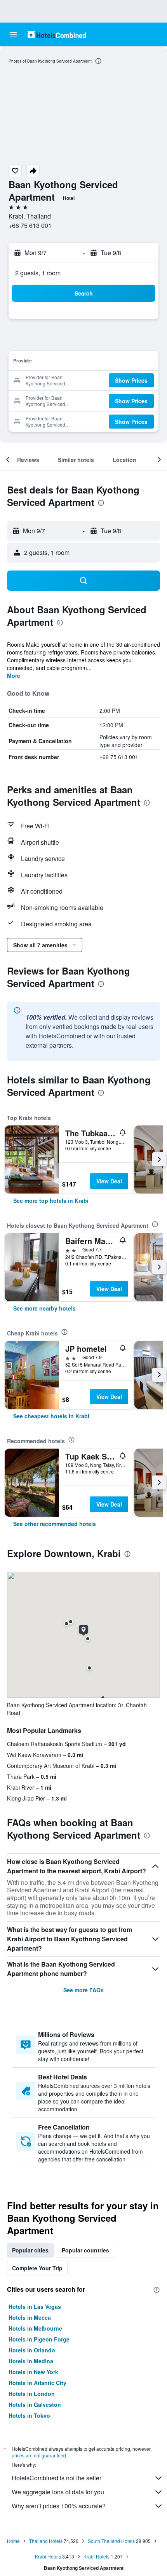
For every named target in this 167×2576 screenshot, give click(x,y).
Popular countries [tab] (85, 2250)
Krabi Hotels (48, 2556)
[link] (51, 1200)
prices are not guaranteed (39, 2455)
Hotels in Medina (31, 2361)
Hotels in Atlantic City (37, 2383)
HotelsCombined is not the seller (57, 2478)
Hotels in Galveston (35, 2404)
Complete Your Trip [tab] (37, 2268)
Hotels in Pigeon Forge (39, 2339)
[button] (13, 35)
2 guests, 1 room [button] (38, 273)
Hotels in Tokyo (29, 2415)
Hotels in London (32, 2394)
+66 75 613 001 (30, 225)
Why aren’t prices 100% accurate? (59, 2506)
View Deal (109, 1181)
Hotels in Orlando (32, 2350)
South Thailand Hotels (111, 2541)
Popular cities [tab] (30, 2250)
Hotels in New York (33, 2372)
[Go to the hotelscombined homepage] (57, 34)
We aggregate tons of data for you (58, 2492)
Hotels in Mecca (30, 2317)
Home (13, 2541)
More (14, 675)
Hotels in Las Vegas (35, 2306)
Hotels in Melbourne (35, 2328)
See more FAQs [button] (83, 1990)
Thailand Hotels (46, 2541)
